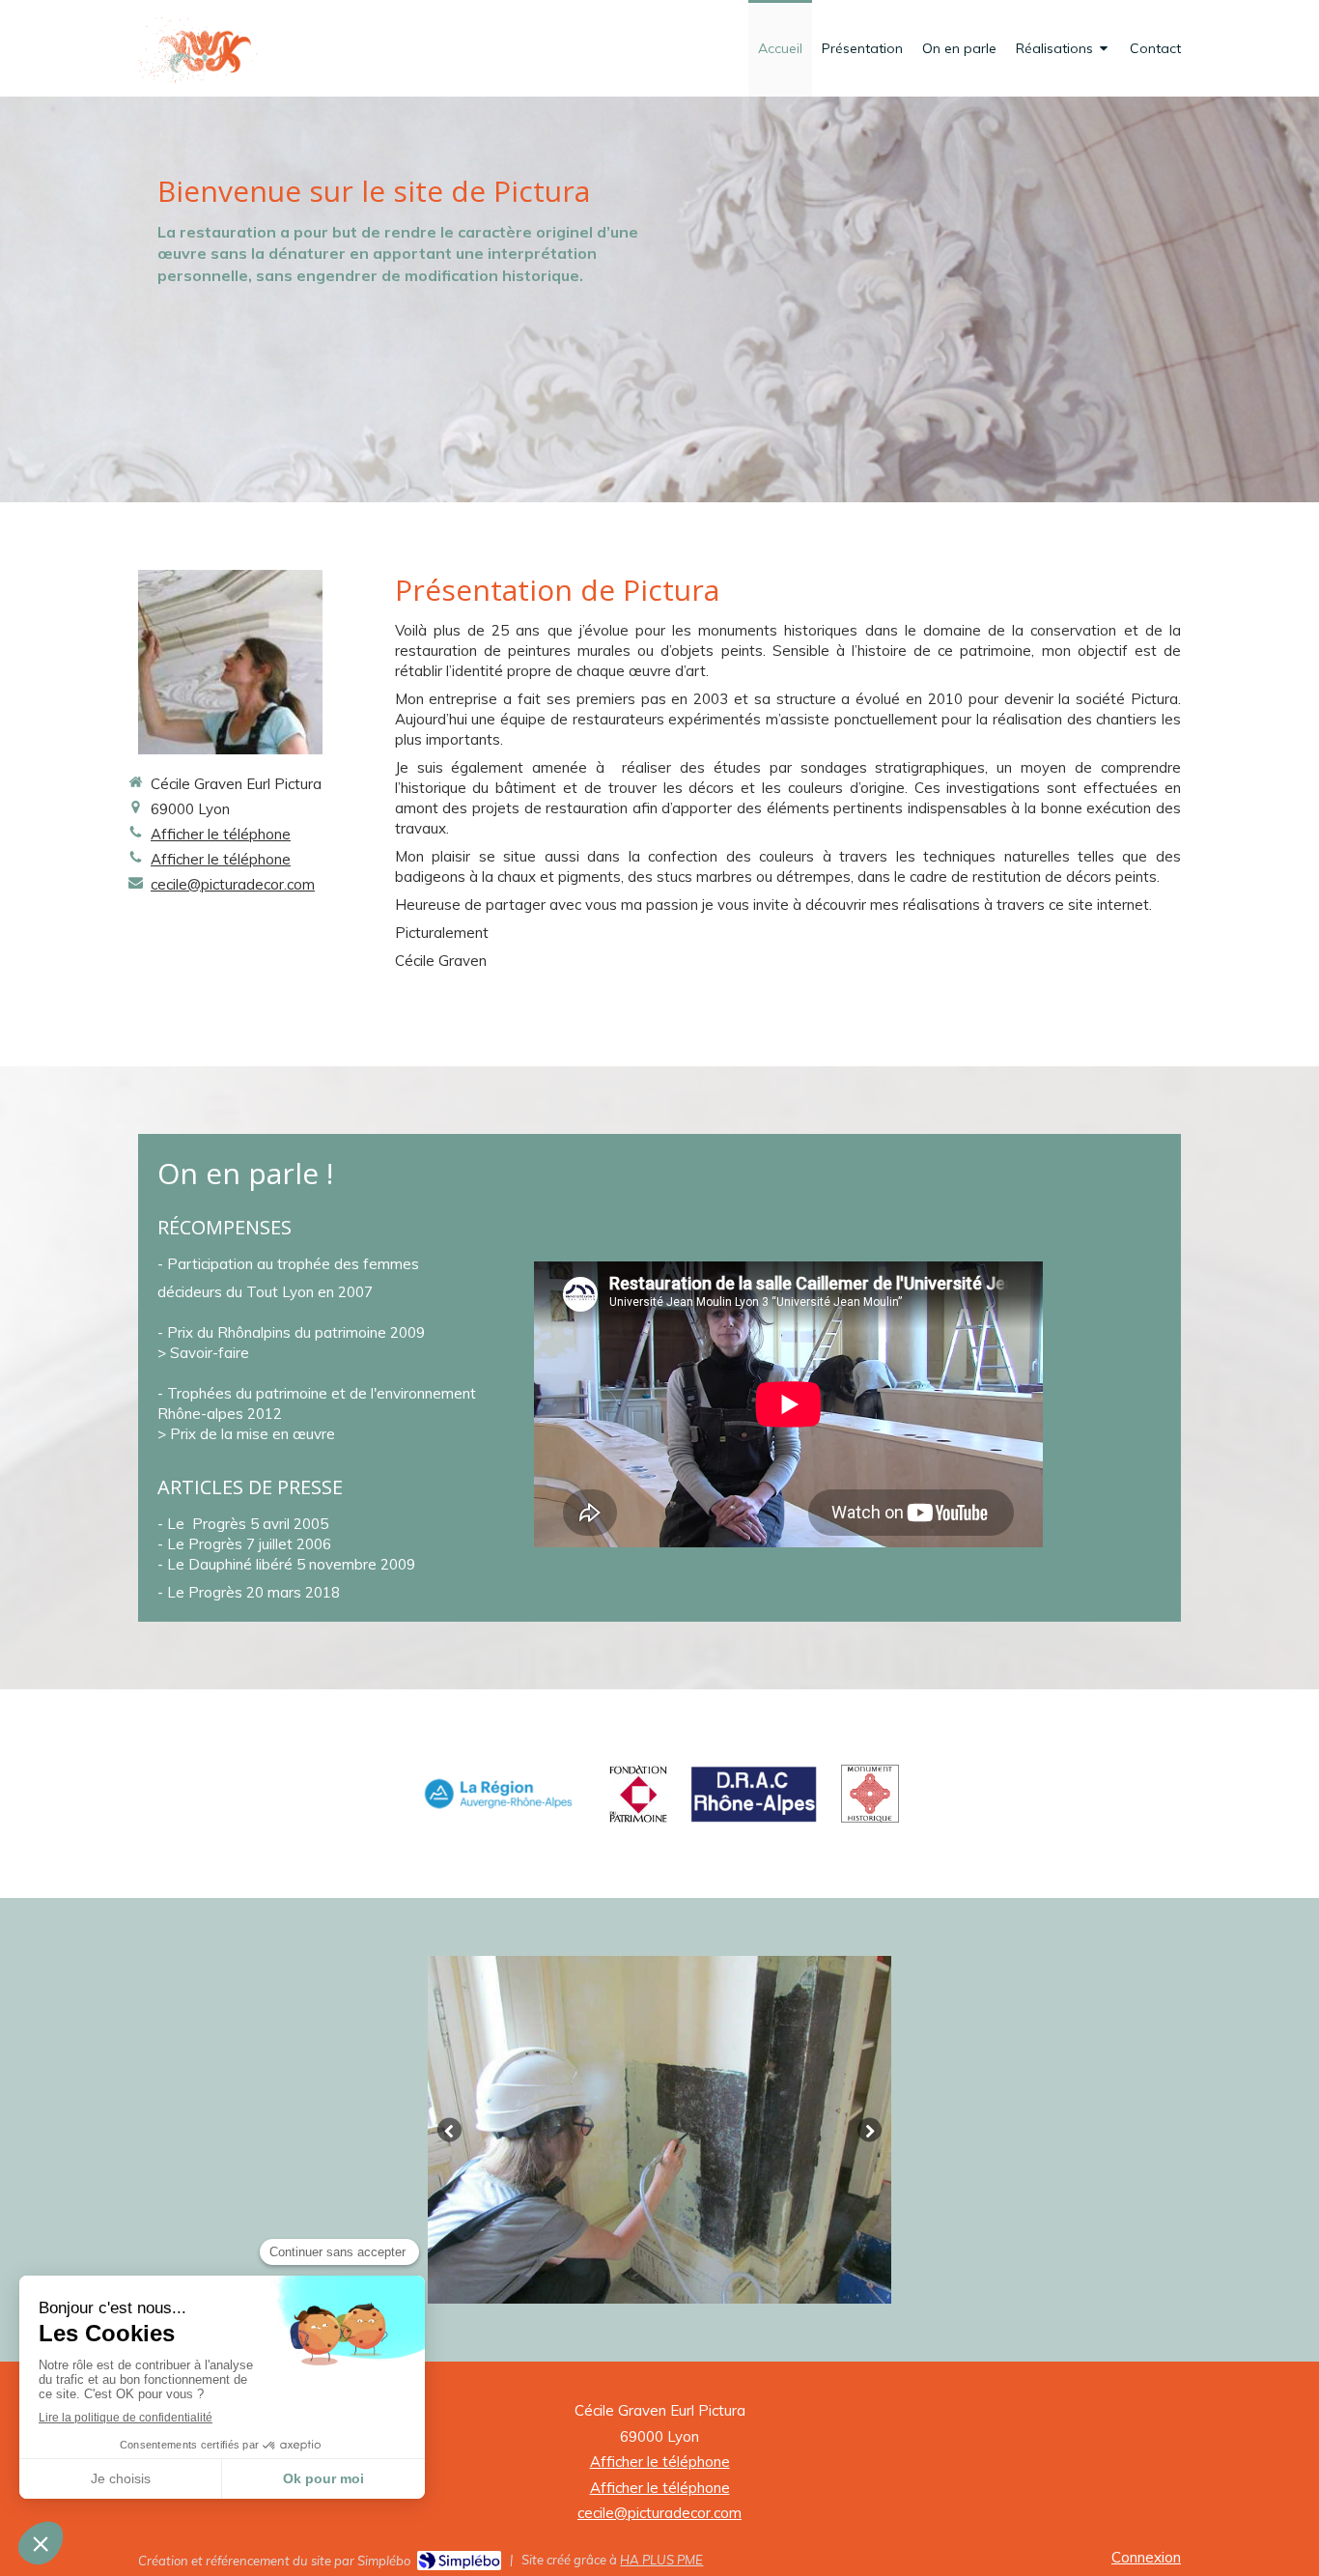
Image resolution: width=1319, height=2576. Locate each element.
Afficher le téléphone (221, 834)
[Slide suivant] (870, 2130)
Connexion (1146, 2557)
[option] (659, 2130)
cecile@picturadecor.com (233, 884)
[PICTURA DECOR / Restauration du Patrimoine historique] (204, 49)
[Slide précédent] (449, 2130)
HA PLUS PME (661, 2560)
